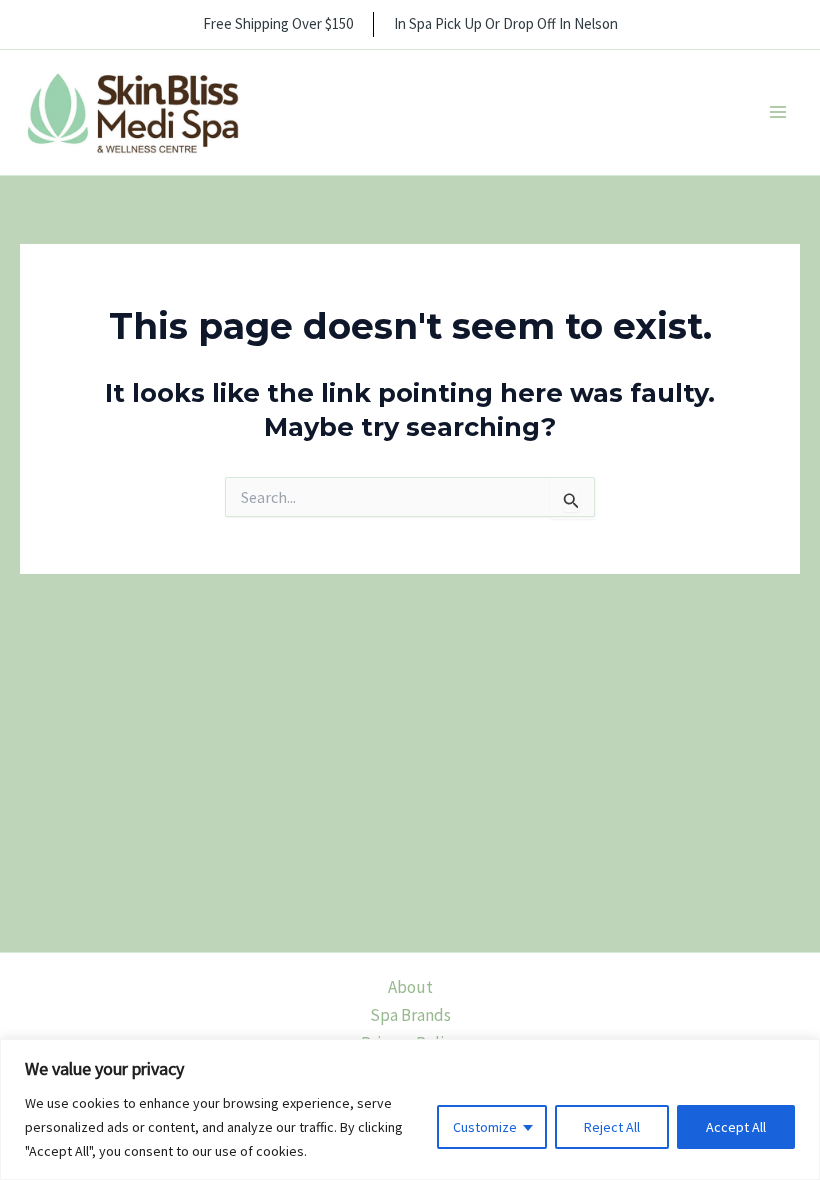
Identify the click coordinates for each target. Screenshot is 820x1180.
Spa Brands (410, 1015)
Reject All (612, 1127)
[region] (410, 1109)
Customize (485, 1127)
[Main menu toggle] (778, 113)
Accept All (736, 1127)
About (410, 987)
